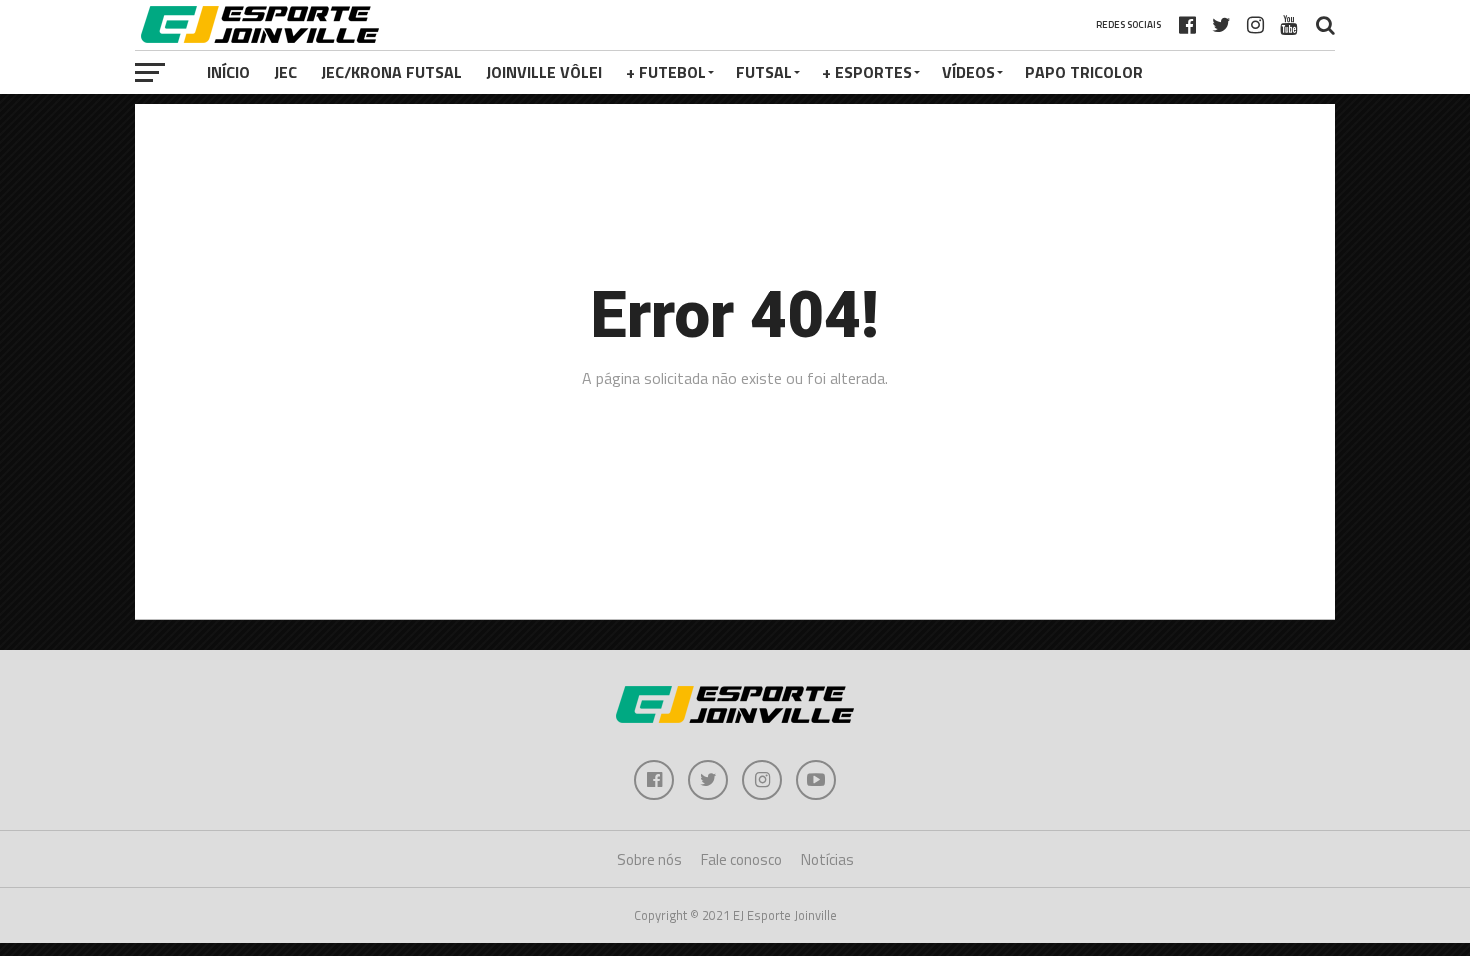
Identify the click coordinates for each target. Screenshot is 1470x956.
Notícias (827, 859)
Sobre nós (649, 859)
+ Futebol (666, 72)
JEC (285, 72)
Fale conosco (741, 859)
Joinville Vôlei (544, 72)
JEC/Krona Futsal (391, 72)
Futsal (764, 72)
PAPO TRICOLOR (1084, 72)
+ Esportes (867, 72)
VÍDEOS (968, 72)
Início (228, 72)
